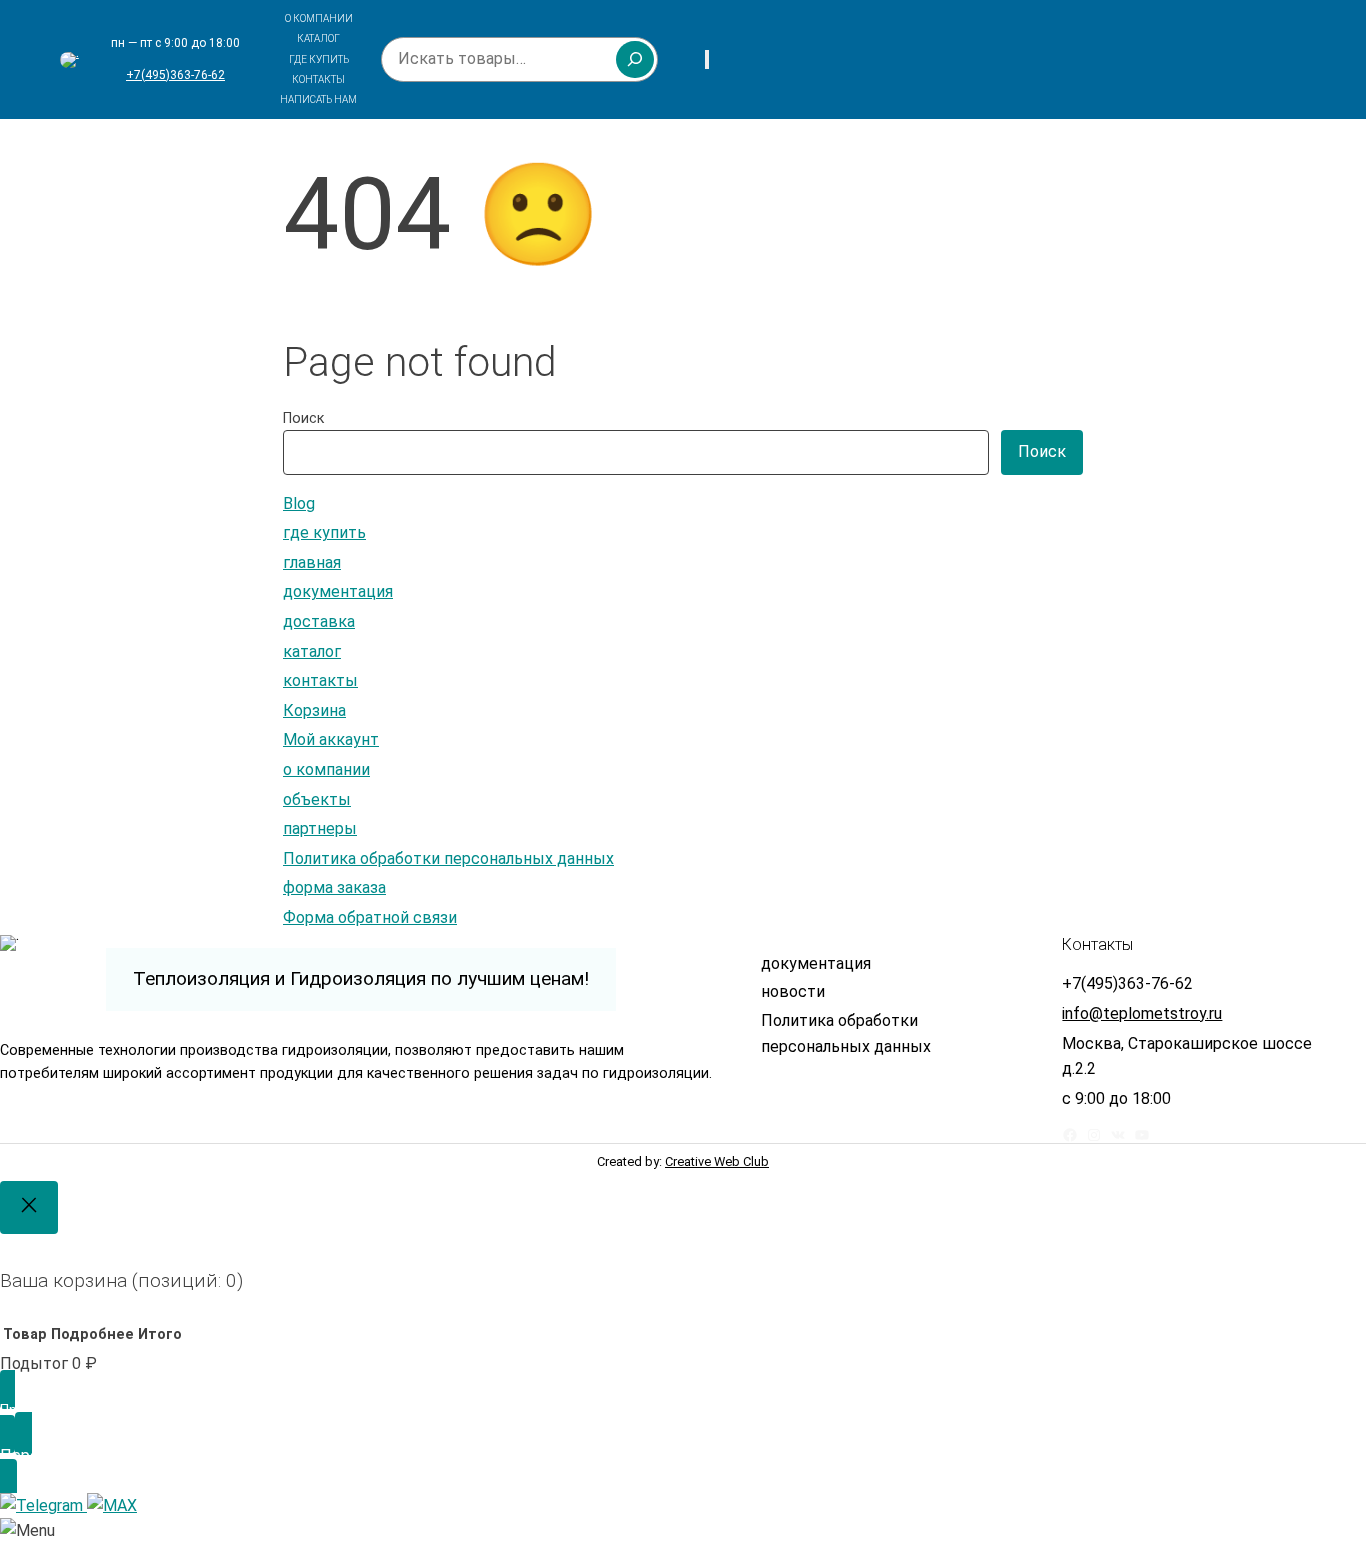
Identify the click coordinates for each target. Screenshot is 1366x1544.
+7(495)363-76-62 (175, 75)
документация (338, 591)
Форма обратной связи (370, 917)
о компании (326, 769)
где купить (324, 532)
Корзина (314, 710)
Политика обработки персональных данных (448, 858)
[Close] (29, 1207)
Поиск (303, 418)
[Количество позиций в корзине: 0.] (707, 59)
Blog (299, 503)
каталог (312, 651)
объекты (317, 799)
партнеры (320, 828)
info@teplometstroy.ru (1142, 1013)
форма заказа (334, 887)
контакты (320, 680)
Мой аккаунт (331, 739)
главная (312, 562)
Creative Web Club (717, 1161)
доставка (319, 621)
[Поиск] (635, 59)
